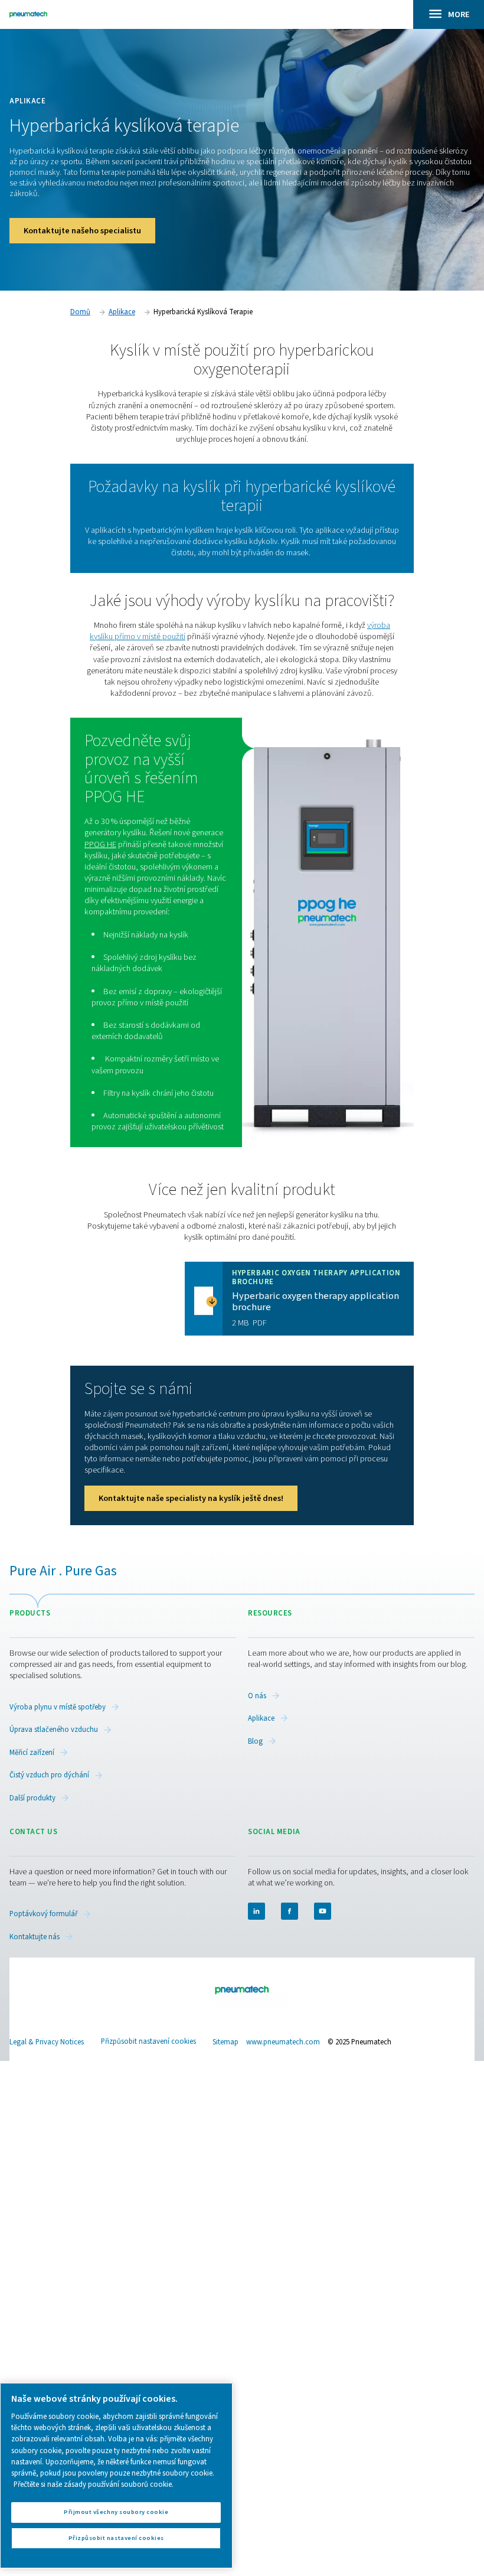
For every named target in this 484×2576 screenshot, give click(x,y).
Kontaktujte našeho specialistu (82, 231)
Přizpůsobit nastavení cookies (148, 2042)
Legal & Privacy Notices (47, 2042)
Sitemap (225, 2042)
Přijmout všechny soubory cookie (116, 2512)
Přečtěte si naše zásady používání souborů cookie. (94, 2484)
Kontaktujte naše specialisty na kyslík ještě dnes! (191, 1498)
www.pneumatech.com (283, 2042)
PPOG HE (100, 844)
